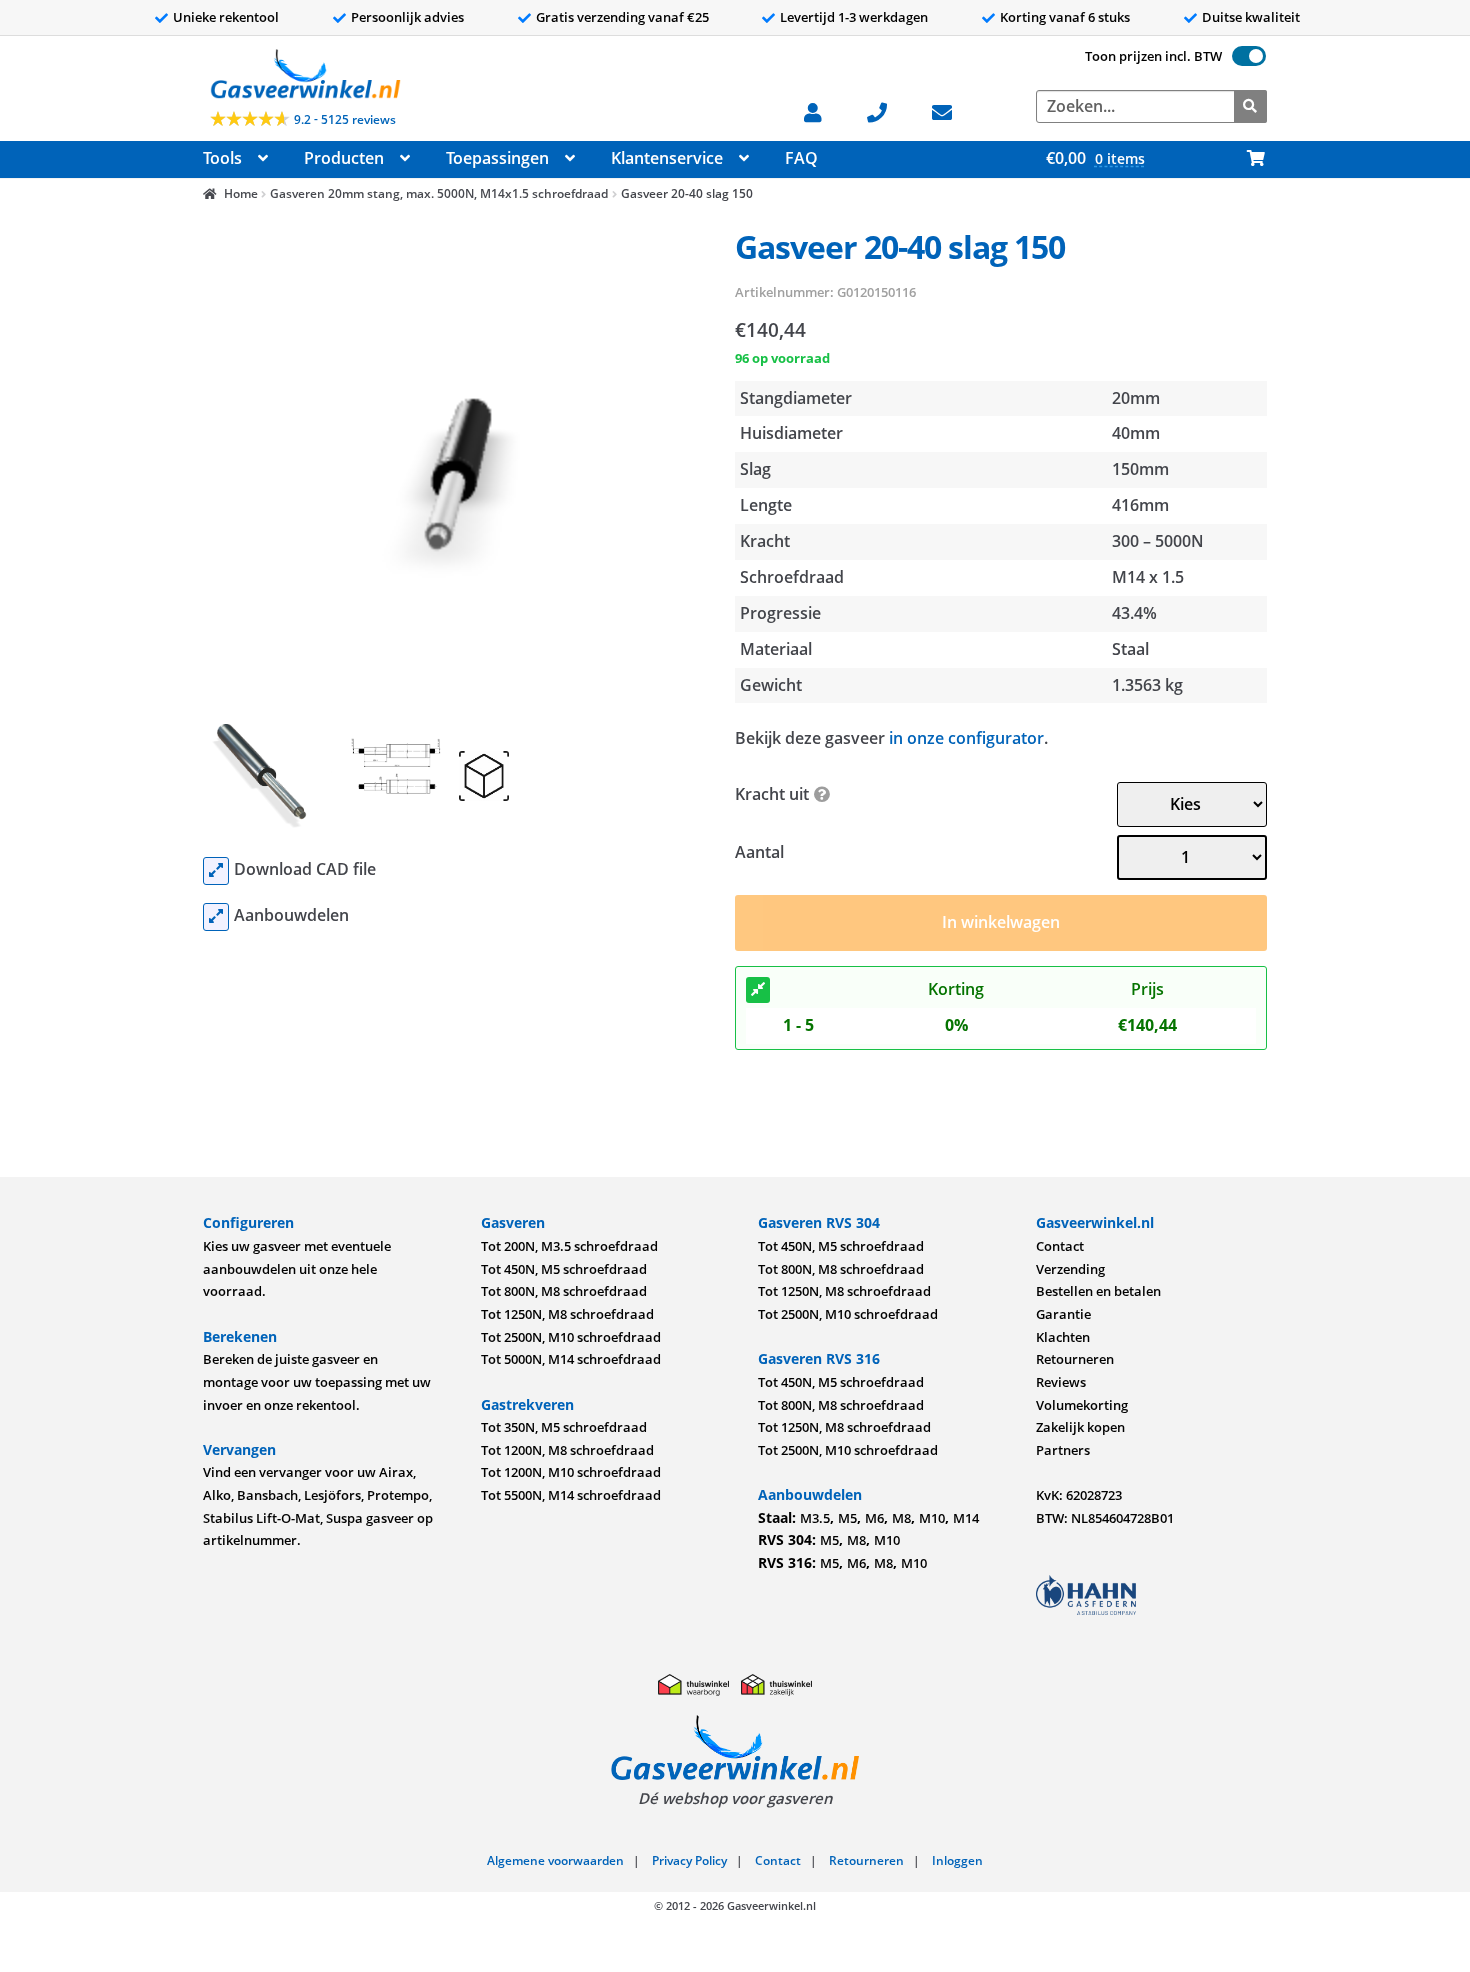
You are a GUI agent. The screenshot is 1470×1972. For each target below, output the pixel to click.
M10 (932, 1518)
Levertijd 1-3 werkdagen (854, 17)
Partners (1063, 1450)
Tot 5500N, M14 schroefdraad (571, 1495)
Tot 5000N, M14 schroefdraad (571, 1359)
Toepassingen (497, 158)
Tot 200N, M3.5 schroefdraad (569, 1246)
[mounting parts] (216, 917)
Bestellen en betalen (1098, 1291)
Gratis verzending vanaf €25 (622, 17)
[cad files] (216, 871)
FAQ (801, 158)
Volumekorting (1082, 1405)
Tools (222, 158)
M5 (847, 1518)
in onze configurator (966, 738)
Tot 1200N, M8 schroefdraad (567, 1450)
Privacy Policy (689, 1860)
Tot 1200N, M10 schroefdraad (571, 1472)
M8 (901, 1518)
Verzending (1070, 1269)
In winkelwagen (1001, 922)
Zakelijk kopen (1080, 1427)
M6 (874, 1518)
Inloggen (957, 1860)
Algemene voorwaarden (555, 1860)
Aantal (759, 852)
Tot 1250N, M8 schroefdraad (567, 1314)
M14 (966, 1518)
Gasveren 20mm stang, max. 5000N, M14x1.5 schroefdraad (439, 193)
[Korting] (758, 990)
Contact (1060, 1246)
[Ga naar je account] (823, 110)
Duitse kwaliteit (1251, 17)
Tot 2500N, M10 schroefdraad (571, 1337)
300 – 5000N (1158, 541)
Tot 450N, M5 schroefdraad (564, 1269)
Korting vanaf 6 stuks (1065, 17)
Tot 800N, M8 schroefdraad (564, 1291)
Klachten (1063, 1337)
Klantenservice (667, 158)
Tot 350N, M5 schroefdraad (564, 1427)
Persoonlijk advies (407, 17)
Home (240, 193)
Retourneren (1075, 1359)
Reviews (1061, 1382)
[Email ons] (952, 110)
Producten (344, 158)
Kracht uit (772, 794)
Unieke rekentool (226, 17)
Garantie (1063, 1314)
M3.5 (815, 1518)
